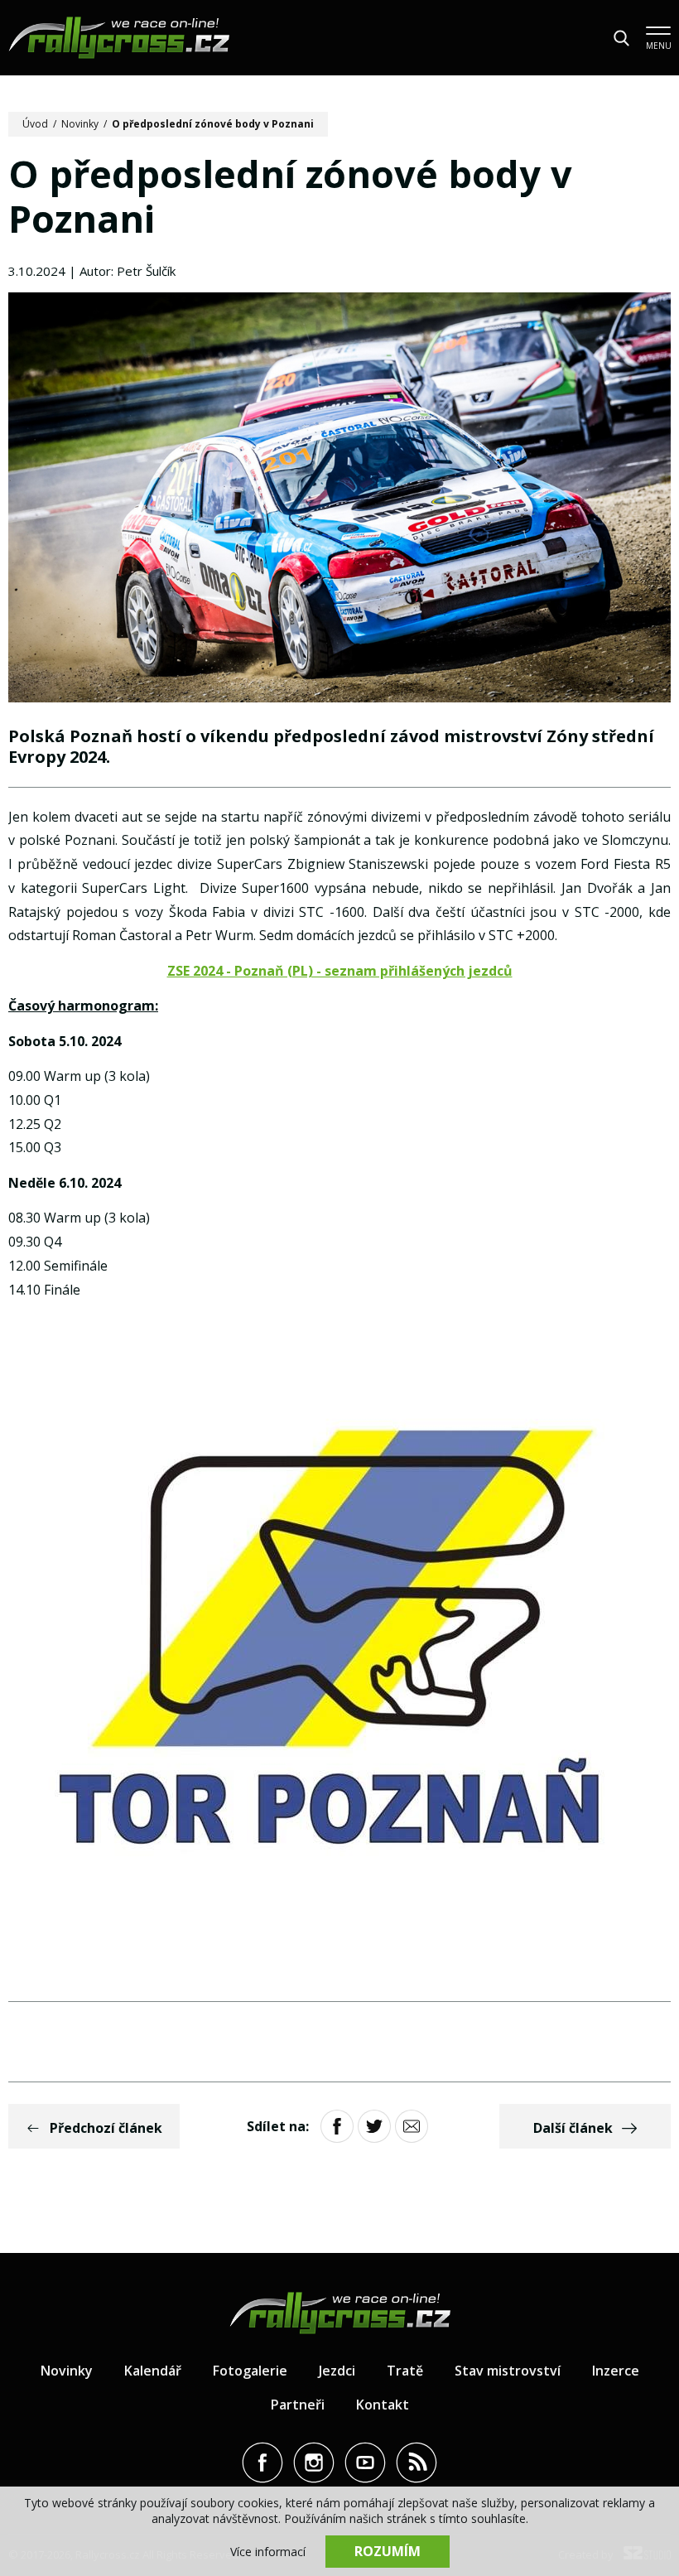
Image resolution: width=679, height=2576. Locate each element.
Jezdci (337, 2371)
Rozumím (388, 2551)
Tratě (405, 2371)
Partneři (298, 2405)
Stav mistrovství (508, 2371)
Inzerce (616, 2371)
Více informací (268, 2552)
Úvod (35, 124)
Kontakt (383, 2405)
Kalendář (153, 2371)
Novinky (80, 124)
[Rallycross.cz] (119, 38)
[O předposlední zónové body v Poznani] (339, 499)
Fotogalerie (250, 2371)
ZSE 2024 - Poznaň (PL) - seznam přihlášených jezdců (340, 971)
